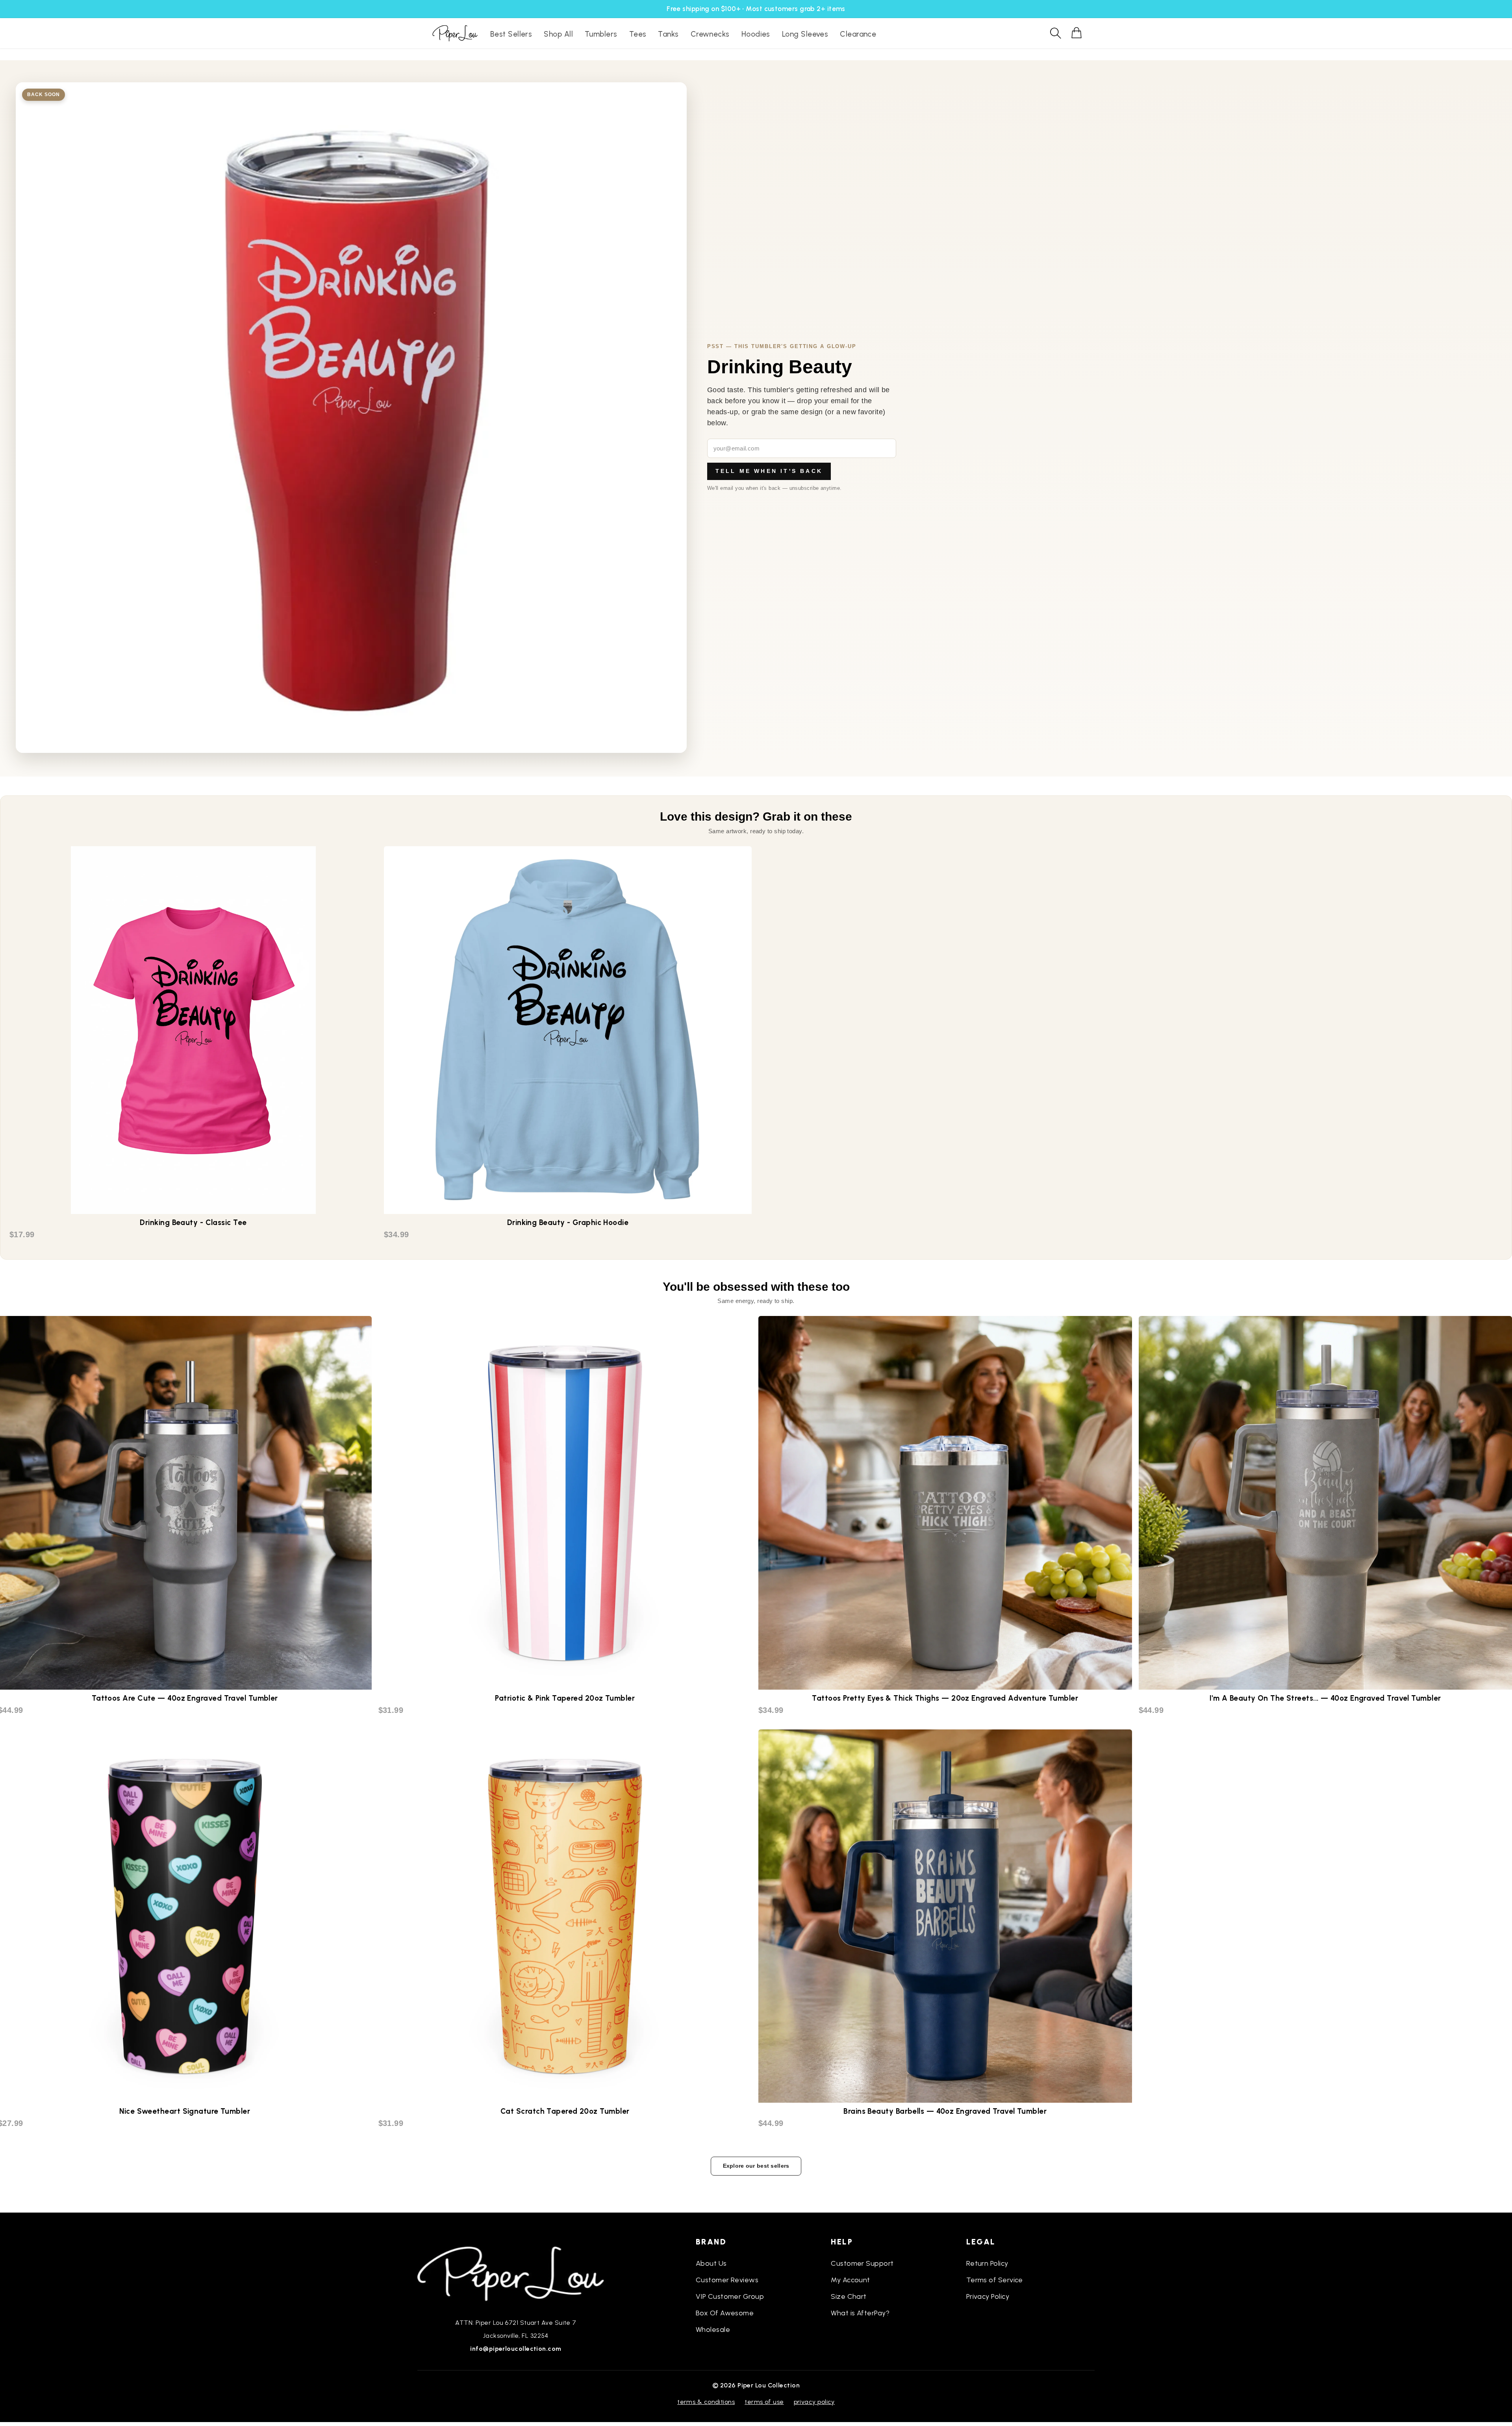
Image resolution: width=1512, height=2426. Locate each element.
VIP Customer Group (730, 2296)
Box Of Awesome (725, 2313)
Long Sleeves (805, 34)
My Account (850, 2280)
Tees (638, 34)
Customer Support (862, 2263)
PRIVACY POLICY (814, 2402)
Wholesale (713, 2330)
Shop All (558, 34)
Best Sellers (511, 34)
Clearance (858, 34)
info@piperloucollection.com (516, 2349)
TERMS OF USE (764, 2402)
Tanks (668, 34)
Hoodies (756, 34)
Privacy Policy (988, 2296)
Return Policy (987, 2263)
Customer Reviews (727, 2280)
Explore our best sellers (756, 2166)
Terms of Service (995, 2280)
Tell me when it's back (769, 471)
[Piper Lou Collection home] (516, 2273)
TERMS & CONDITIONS (706, 2402)
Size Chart (849, 2296)
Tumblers (601, 34)
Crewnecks (710, 34)
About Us (711, 2263)
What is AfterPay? (860, 2313)
